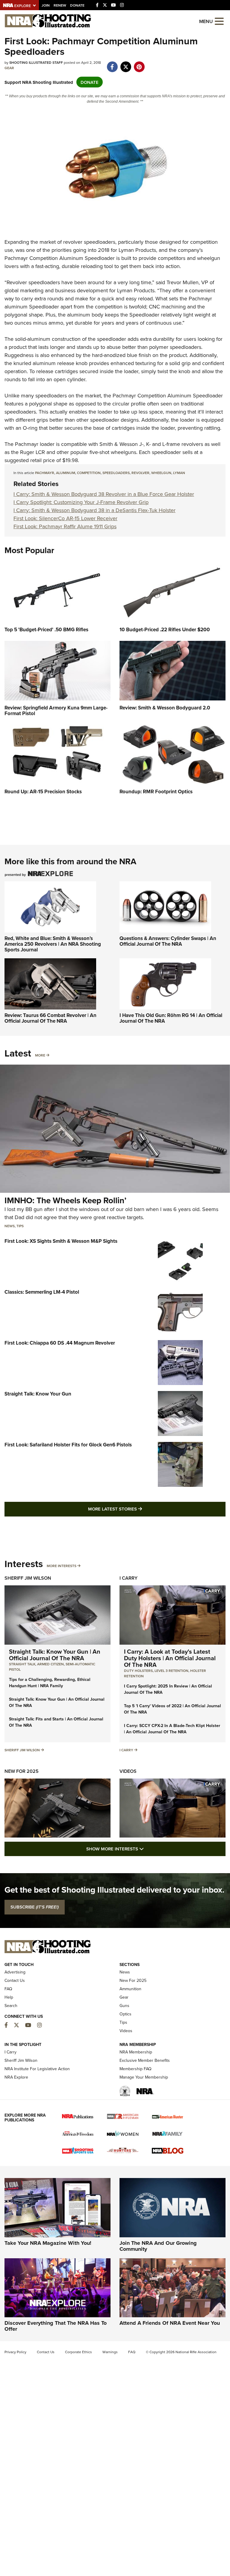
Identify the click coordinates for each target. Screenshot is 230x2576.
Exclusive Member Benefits (145, 2060)
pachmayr (45, 473)
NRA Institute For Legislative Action (37, 2069)
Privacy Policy (15, 2352)
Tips (20, 1226)
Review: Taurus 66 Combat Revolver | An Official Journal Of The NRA (50, 1018)
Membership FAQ (136, 2069)
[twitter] (126, 64)
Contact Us (15, 1980)
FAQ (8, 1989)
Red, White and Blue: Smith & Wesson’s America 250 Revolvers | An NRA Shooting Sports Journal (53, 944)
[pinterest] (139, 64)
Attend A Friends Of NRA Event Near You (170, 2323)
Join (46, 5)
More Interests (62, 1566)
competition (89, 473)
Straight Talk (22, 1664)
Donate (77, 5)
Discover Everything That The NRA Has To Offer (56, 2326)
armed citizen (50, 1664)
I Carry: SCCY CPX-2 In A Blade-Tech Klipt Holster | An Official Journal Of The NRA (172, 1729)
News (10, 1226)
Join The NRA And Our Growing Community (158, 2246)
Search (11, 2006)
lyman (179, 473)
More (40, 1055)
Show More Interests (147, 1849)
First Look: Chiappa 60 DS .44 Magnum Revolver (60, 1343)
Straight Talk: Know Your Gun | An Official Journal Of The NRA (55, 1655)
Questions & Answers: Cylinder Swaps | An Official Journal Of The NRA (168, 941)
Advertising (15, 1972)
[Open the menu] (219, 21)
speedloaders (116, 473)
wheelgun (161, 473)
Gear (9, 68)
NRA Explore (16, 2077)
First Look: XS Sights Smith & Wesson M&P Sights (61, 1241)
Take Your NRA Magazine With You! (48, 2243)
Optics (125, 2014)
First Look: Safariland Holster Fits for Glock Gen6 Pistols (68, 1445)
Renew (60, 5)
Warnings (110, 2352)
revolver (140, 473)
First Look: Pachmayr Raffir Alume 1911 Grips (65, 526)
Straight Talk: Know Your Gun (38, 1394)
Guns (124, 2006)
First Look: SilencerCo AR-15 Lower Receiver (65, 518)
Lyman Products (137, 250)
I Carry (128, 1578)
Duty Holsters (138, 1671)
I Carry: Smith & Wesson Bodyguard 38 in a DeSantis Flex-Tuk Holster (94, 510)
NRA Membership (136, 2052)
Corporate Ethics (78, 2352)
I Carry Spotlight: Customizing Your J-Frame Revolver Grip (81, 502)
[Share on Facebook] (112, 64)
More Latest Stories (139, 1509)
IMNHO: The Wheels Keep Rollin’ (65, 1200)
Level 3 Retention (171, 1671)
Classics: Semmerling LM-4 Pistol (42, 1292)
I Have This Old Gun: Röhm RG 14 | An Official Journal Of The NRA (171, 1018)
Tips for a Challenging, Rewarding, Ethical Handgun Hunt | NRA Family (50, 1683)
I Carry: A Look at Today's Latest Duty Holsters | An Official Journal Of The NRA (170, 1658)
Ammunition (130, 1989)
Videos (128, 1771)
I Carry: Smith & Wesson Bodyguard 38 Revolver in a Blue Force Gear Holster (104, 494)
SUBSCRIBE (35, 1907)
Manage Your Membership (144, 2077)
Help (9, 1997)
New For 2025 (22, 1771)
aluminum (66, 473)
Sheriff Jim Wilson (28, 1578)
